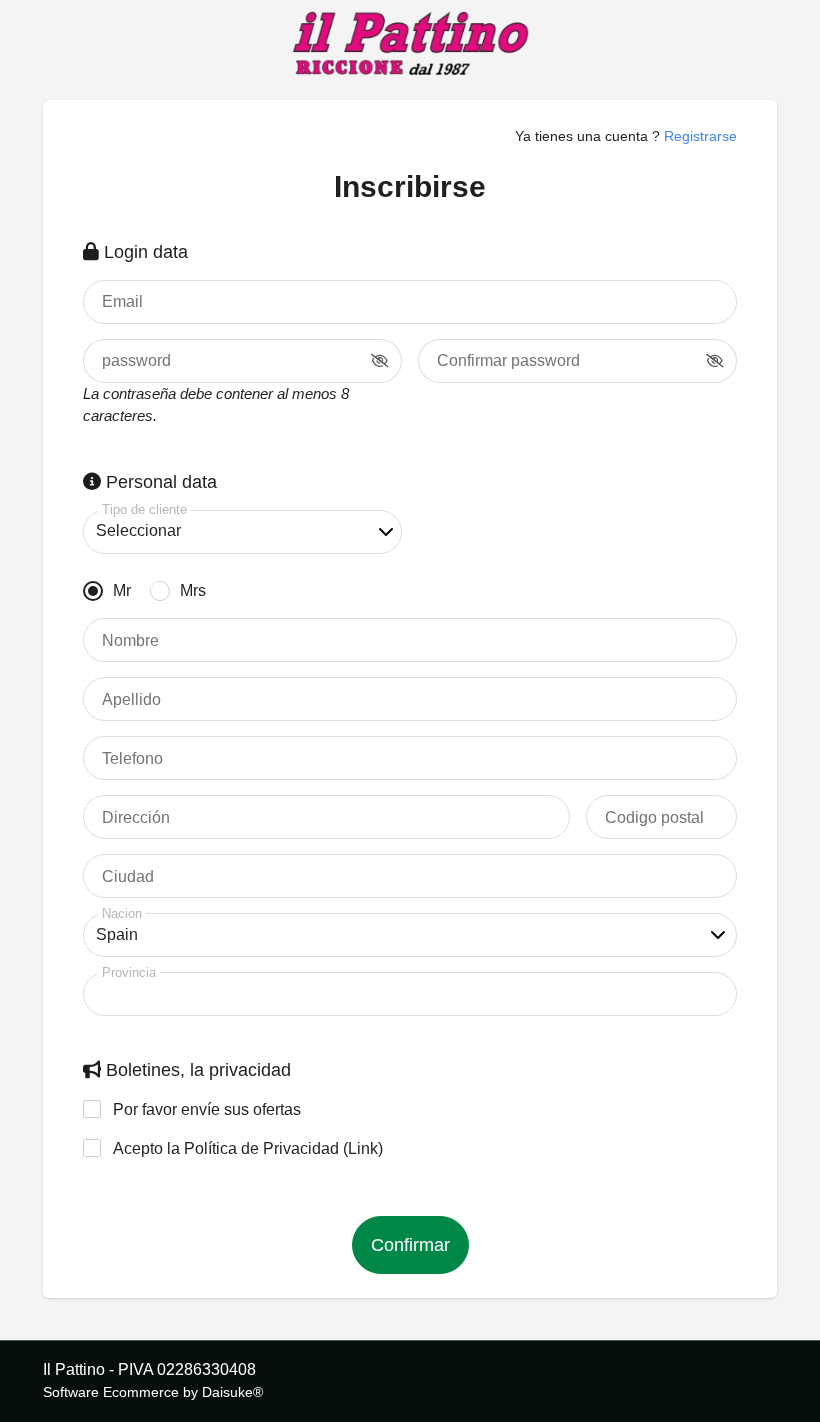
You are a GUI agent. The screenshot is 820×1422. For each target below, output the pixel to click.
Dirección (136, 818)
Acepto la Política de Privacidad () (248, 1148)
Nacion (122, 913)
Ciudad (128, 877)
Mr (122, 590)
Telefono (132, 759)
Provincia (129, 972)
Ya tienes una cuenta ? (626, 136)
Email (122, 302)
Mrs (193, 590)
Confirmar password (508, 361)
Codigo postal (654, 818)
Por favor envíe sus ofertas (207, 1109)
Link (363, 1148)
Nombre (130, 641)
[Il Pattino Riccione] (410, 45)
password (136, 361)
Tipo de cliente (144, 509)
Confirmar (410, 1245)
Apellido (131, 700)
